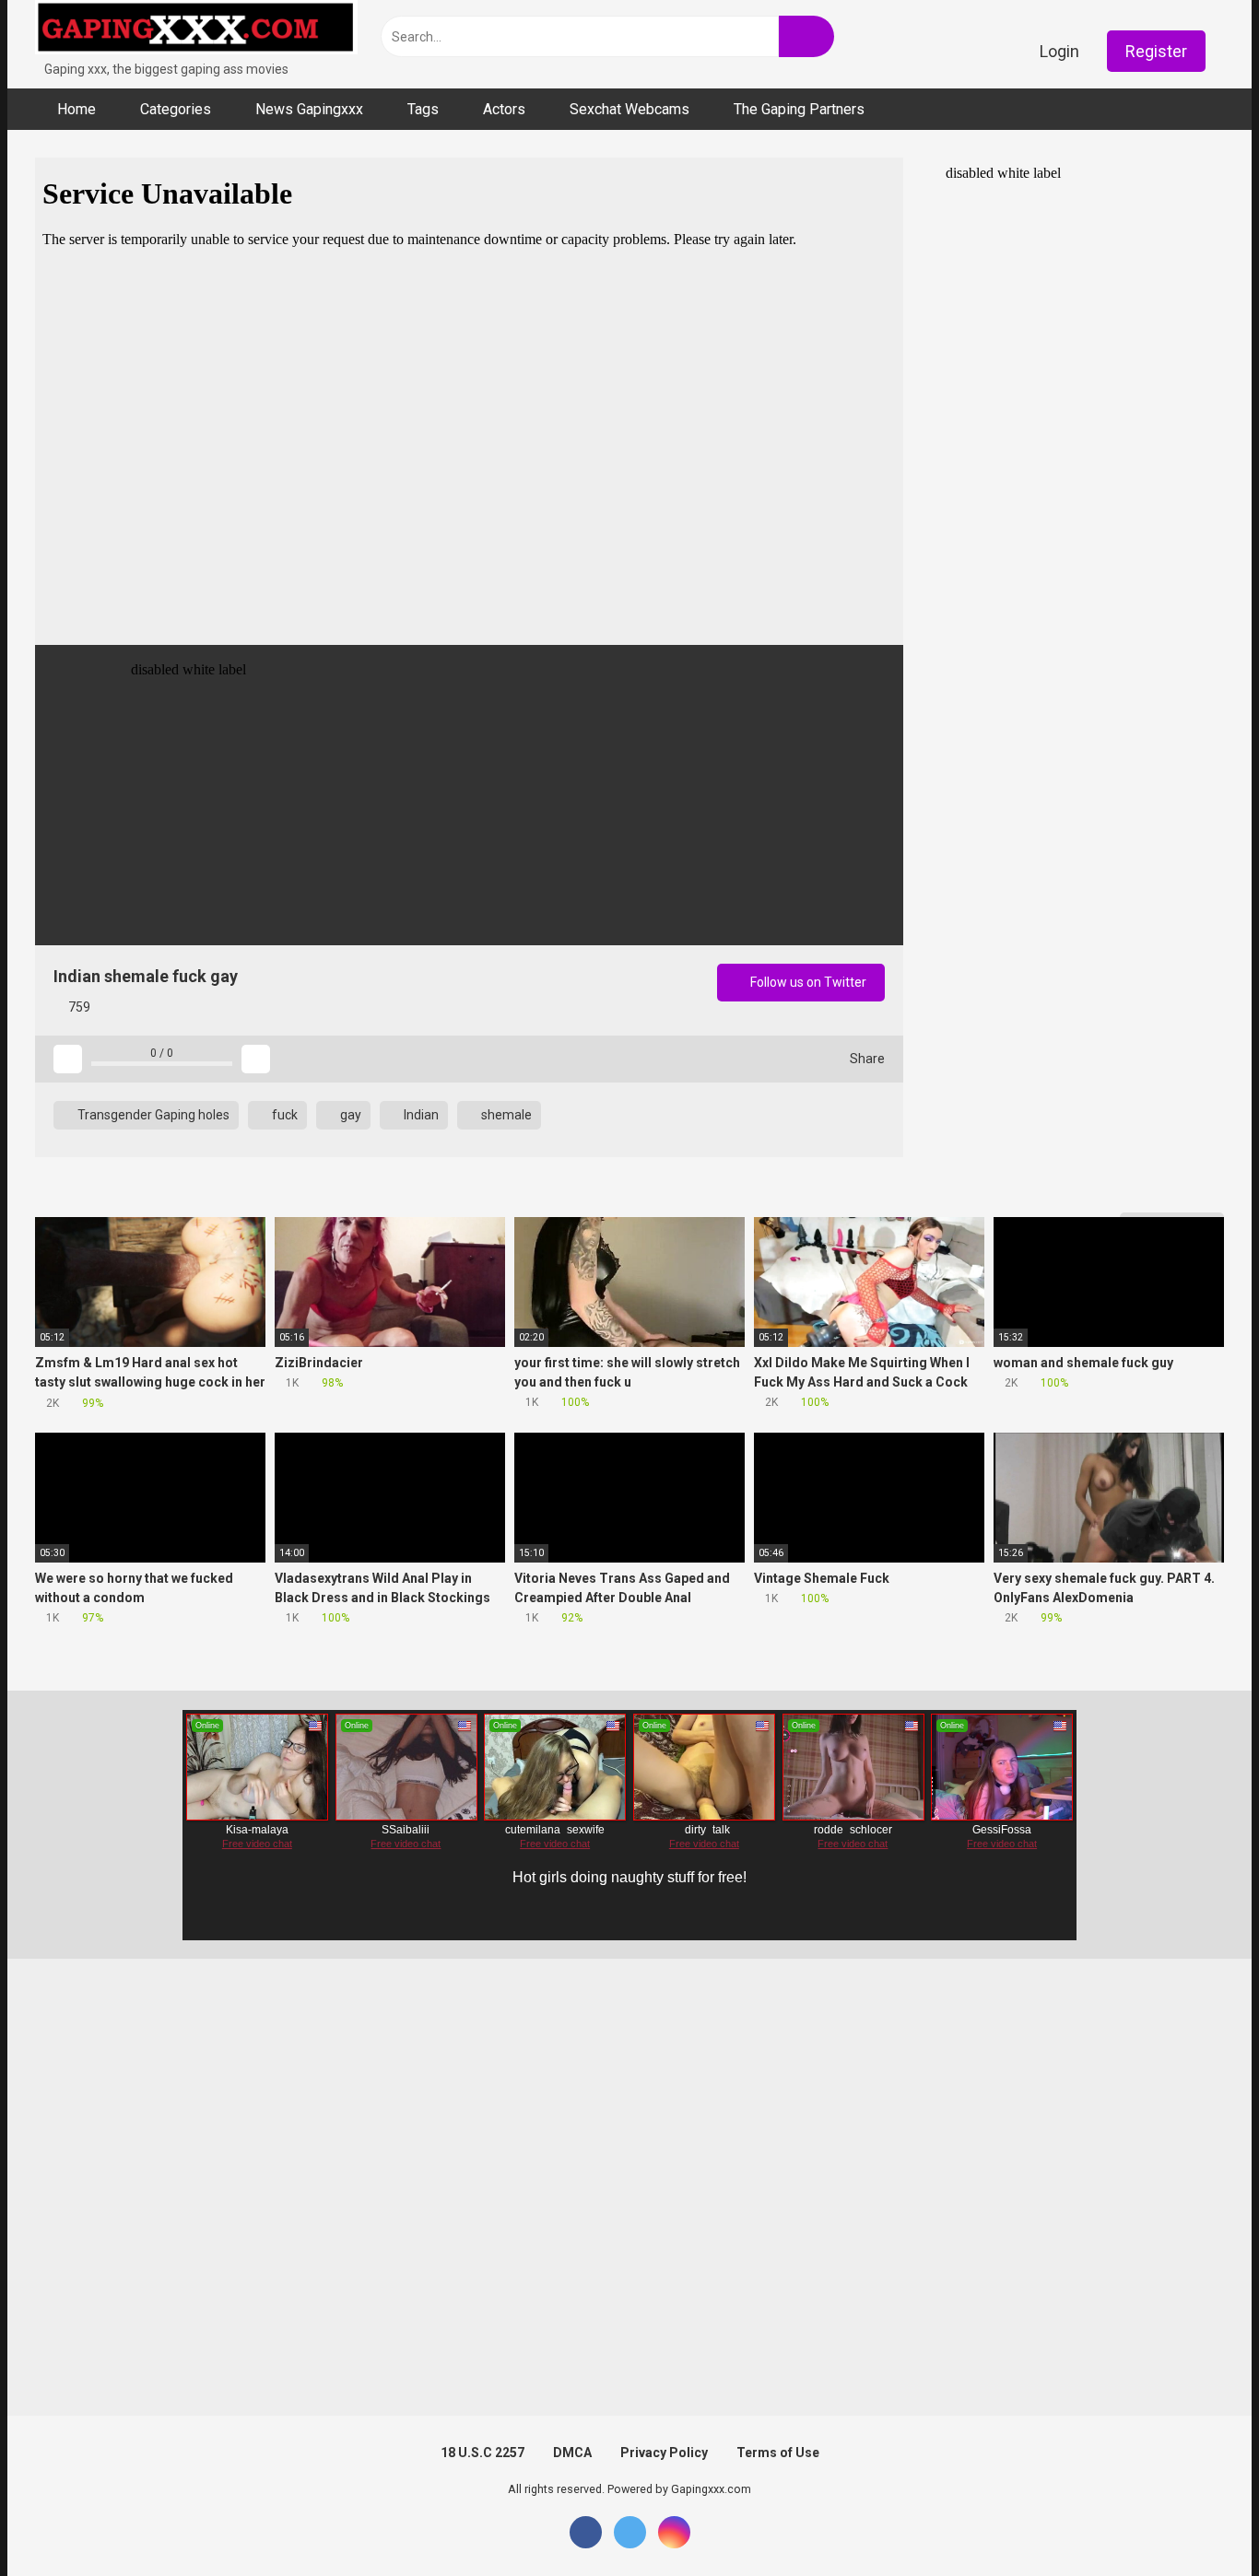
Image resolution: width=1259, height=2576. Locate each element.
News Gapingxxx (309, 109)
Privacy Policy (664, 2453)
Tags (423, 109)
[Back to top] (1199, 2520)
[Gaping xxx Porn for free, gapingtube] (196, 30)
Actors (504, 109)
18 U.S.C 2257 (482, 2453)
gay (349, 1115)
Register (1156, 51)
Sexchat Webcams (629, 109)
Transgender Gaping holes (152, 1115)
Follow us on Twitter (807, 982)
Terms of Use (778, 2453)
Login (1059, 51)
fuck (283, 1115)
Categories (176, 109)
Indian (420, 1115)
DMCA (572, 2453)
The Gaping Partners (799, 109)
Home (76, 109)
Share (866, 1059)
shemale (505, 1115)
